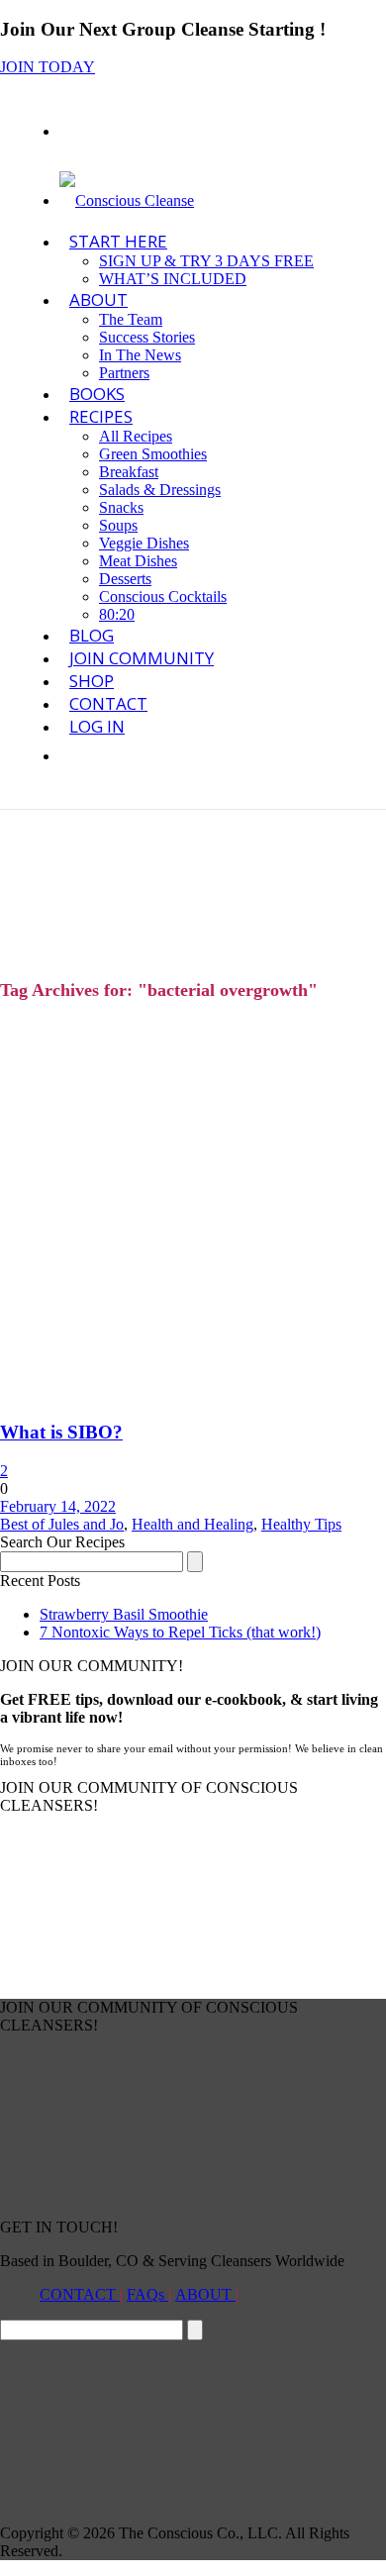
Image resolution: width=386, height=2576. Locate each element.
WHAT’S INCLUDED (173, 279)
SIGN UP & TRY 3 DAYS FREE (206, 261)
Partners (124, 373)
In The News (140, 355)
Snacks (121, 507)
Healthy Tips (301, 1524)
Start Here (118, 241)
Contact (108, 703)
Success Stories (147, 337)
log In (97, 726)
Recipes (101, 416)
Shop (92, 681)
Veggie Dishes (144, 543)
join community (142, 658)
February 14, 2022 (58, 1506)
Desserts (125, 579)
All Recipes (136, 436)
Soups (118, 525)
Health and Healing (193, 1524)
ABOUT (98, 299)
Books (97, 394)
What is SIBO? (61, 1432)
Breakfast (129, 472)
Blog (92, 635)
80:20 (117, 614)
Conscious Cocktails (163, 596)
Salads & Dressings (160, 490)
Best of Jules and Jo (62, 1524)
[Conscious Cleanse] (127, 200)
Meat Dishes (138, 561)
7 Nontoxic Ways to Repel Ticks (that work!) (180, 1632)
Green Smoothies (153, 454)
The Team (131, 319)
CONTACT (80, 2294)
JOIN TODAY (48, 67)
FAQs (147, 2294)
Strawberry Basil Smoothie (124, 1614)
